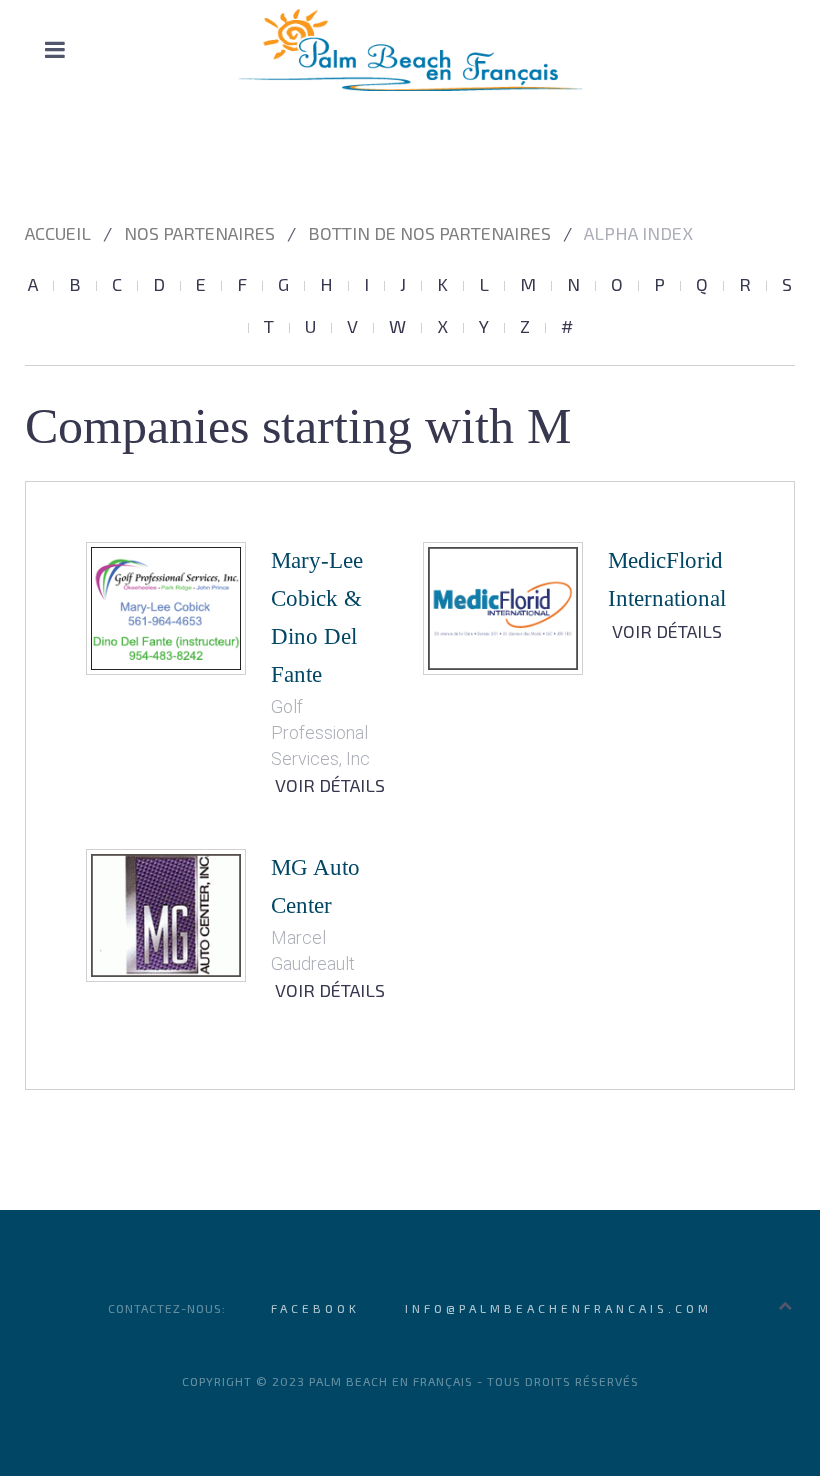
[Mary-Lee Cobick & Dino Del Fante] (166, 606)
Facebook (315, 1308)
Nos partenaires (199, 233)
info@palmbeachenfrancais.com (558, 1308)
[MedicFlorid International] (503, 606)
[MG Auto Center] (166, 913)
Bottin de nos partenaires (429, 233)
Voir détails (330, 785)
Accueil (58, 233)
